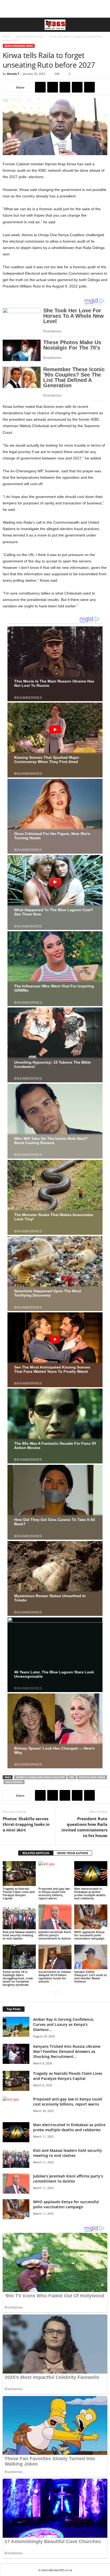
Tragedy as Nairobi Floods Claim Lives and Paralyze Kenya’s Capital (19, 1893)
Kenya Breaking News (30, 36)
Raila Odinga (14, 1782)
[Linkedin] (89, 87)
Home (6, 36)
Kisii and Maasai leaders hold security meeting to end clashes (19, 1935)
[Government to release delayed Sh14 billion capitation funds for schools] (55, 1957)
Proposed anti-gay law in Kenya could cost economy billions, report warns (54, 1893)
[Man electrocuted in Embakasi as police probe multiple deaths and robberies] (91, 1874)
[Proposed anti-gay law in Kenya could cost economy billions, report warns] (55, 1874)
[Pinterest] (65, 87)
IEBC (72, 1777)
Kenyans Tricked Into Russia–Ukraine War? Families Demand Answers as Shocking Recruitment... (67, 2051)
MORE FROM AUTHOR (73, 1853)
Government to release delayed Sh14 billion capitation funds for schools (55, 1977)
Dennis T (13, 74)
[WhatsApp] (77, 87)
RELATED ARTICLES (36, 1853)
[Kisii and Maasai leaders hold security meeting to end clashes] (19, 1917)
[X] (53, 87)
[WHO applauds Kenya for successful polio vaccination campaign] (91, 1917)
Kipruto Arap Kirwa (92, 1777)
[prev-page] (52, 1994)
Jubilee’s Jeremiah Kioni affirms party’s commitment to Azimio (55, 1935)
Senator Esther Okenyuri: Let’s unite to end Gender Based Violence (91, 1977)
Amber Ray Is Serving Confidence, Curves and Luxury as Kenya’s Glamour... (64, 2024)
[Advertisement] (55, 9)
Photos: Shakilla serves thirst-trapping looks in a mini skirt (26, 1824)
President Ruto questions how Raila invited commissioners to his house (84, 1827)
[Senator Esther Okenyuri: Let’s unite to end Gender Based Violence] (91, 1957)
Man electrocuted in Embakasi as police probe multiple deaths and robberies (90, 1893)
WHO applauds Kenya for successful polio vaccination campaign (89, 1935)
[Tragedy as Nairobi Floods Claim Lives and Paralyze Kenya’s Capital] (19, 1874)
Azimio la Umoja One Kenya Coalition (40, 1777)
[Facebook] (40, 87)
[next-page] (58, 1994)
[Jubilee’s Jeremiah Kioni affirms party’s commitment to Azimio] (55, 1917)
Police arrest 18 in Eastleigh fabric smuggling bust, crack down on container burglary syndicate (18, 1978)
